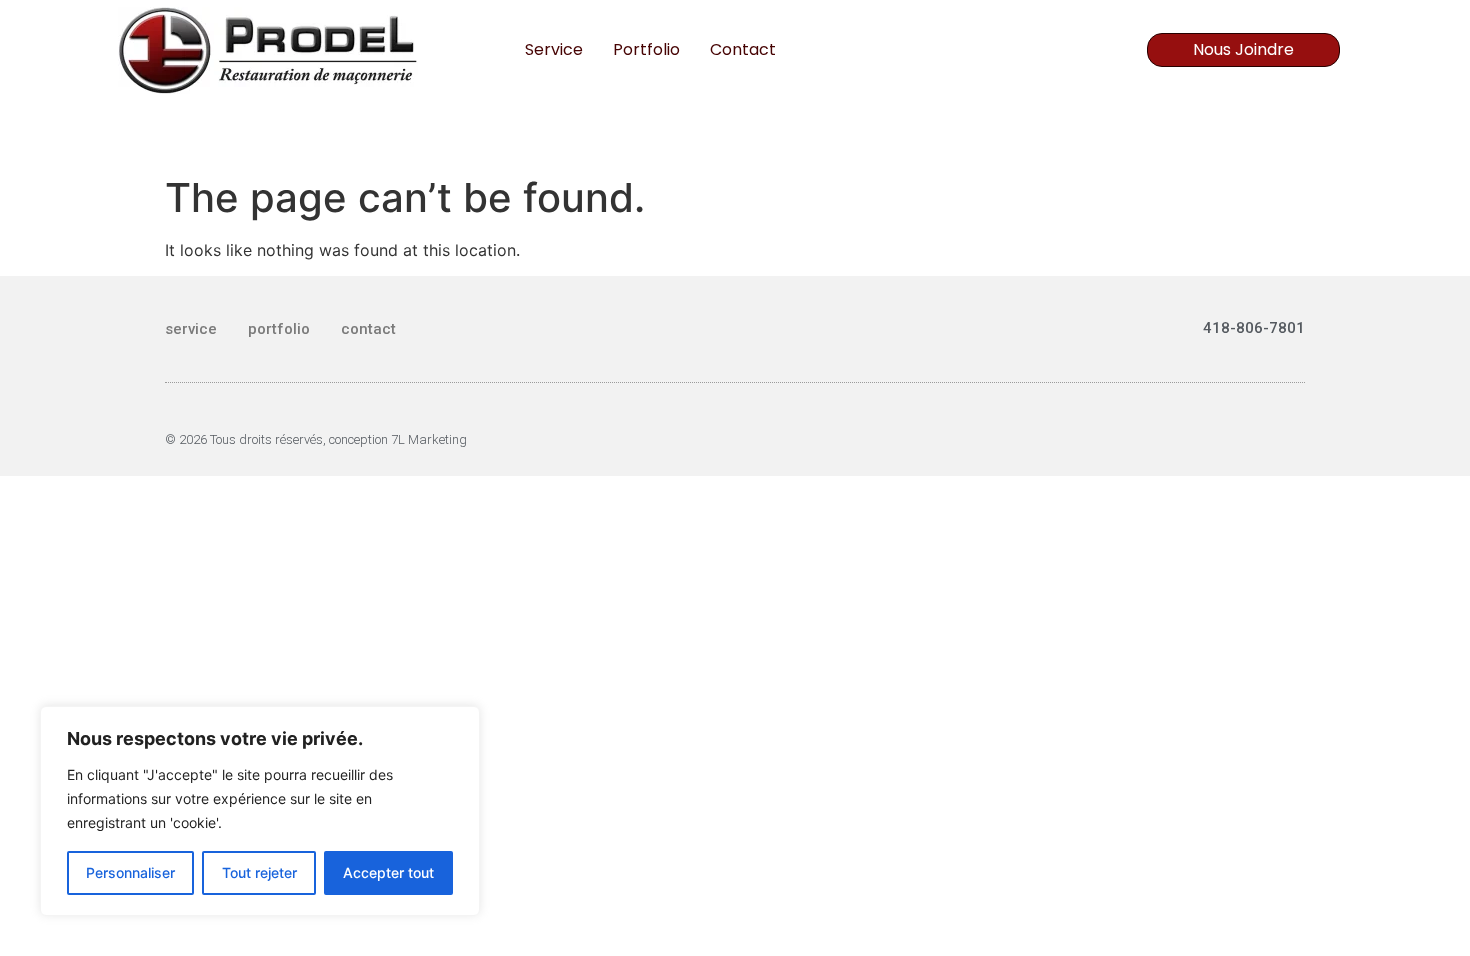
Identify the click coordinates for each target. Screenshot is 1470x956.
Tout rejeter (259, 872)
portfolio (646, 49)
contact (743, 49)
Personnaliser (130, 872)
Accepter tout (388, 872)
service (554, 49)
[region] (260, 811)
